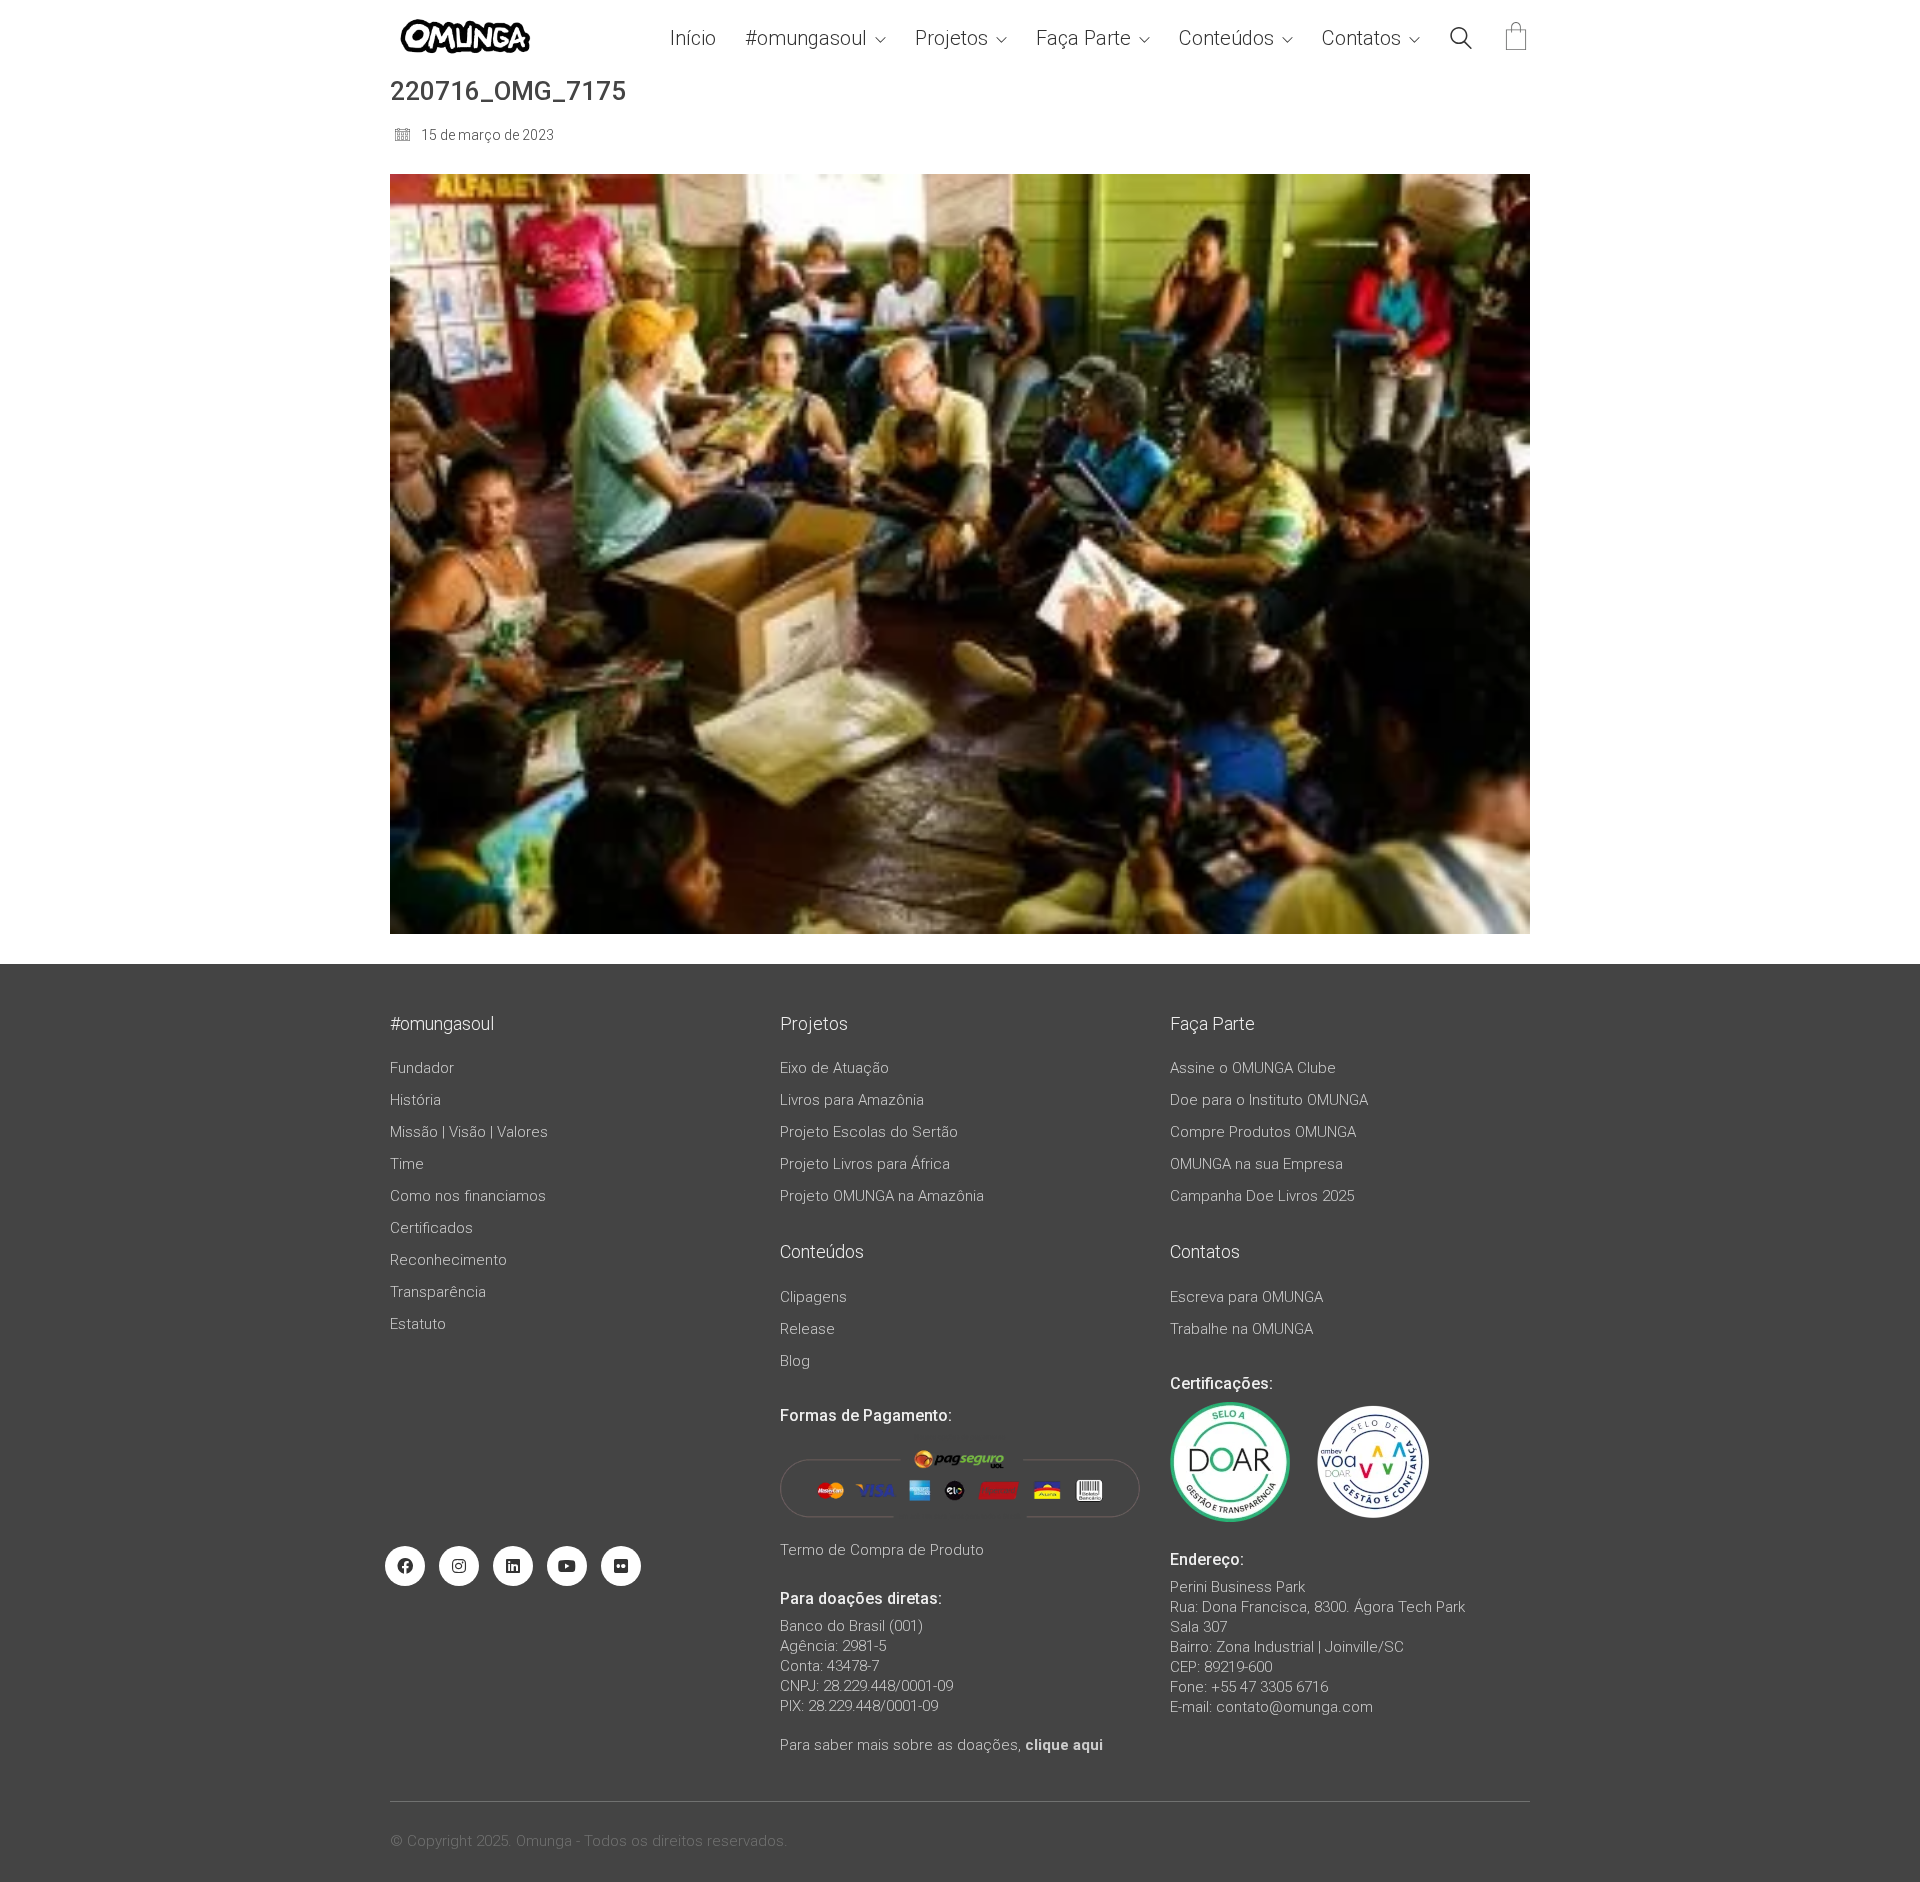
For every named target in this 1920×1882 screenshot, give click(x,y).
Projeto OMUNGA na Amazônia (882, 1196)
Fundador (422, 1068)
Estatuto (418, 1324)
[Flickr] (621, 1566)
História (415, 1100)
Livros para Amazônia (852, 1100)
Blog (795, 1361)
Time (407, 1164)
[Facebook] (405, 1566)
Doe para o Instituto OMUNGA (1269, 1100)
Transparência (438, 1292)
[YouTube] (567, 1566)
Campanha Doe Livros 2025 (1262, 1196)
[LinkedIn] (513, 1566)
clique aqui (1064, 1745)
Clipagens (813, 1297)
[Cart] (1516, 38)
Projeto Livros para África (865, 1164)
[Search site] (1461, 41)
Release (807, 1329)
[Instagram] (459, 1566)
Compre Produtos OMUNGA (1263, 1132)
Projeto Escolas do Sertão (869, 1132)
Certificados (431, 1228)
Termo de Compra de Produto (882, 1550)
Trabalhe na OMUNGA (1241, 1329)
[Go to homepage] (465, 38)
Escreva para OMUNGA (1246, 1297)
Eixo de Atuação (834, 1068)
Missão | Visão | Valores (469, 1132)
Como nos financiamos (468, 1196)
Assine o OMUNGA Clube (1253, 1068)
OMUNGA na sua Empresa (1256, 1164)
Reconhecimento (448, 1260)
